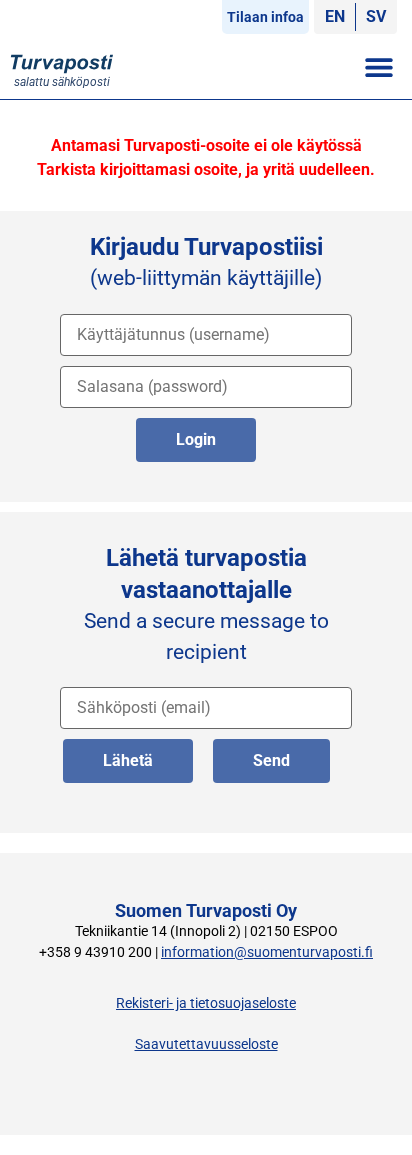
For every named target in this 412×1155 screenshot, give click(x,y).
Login (196, 439)
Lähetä (128, 760)
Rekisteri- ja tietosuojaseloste (206, 1003)
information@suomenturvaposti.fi (267, 952)
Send (271, 760)
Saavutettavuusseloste (206, 1044)
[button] (379, 66)
